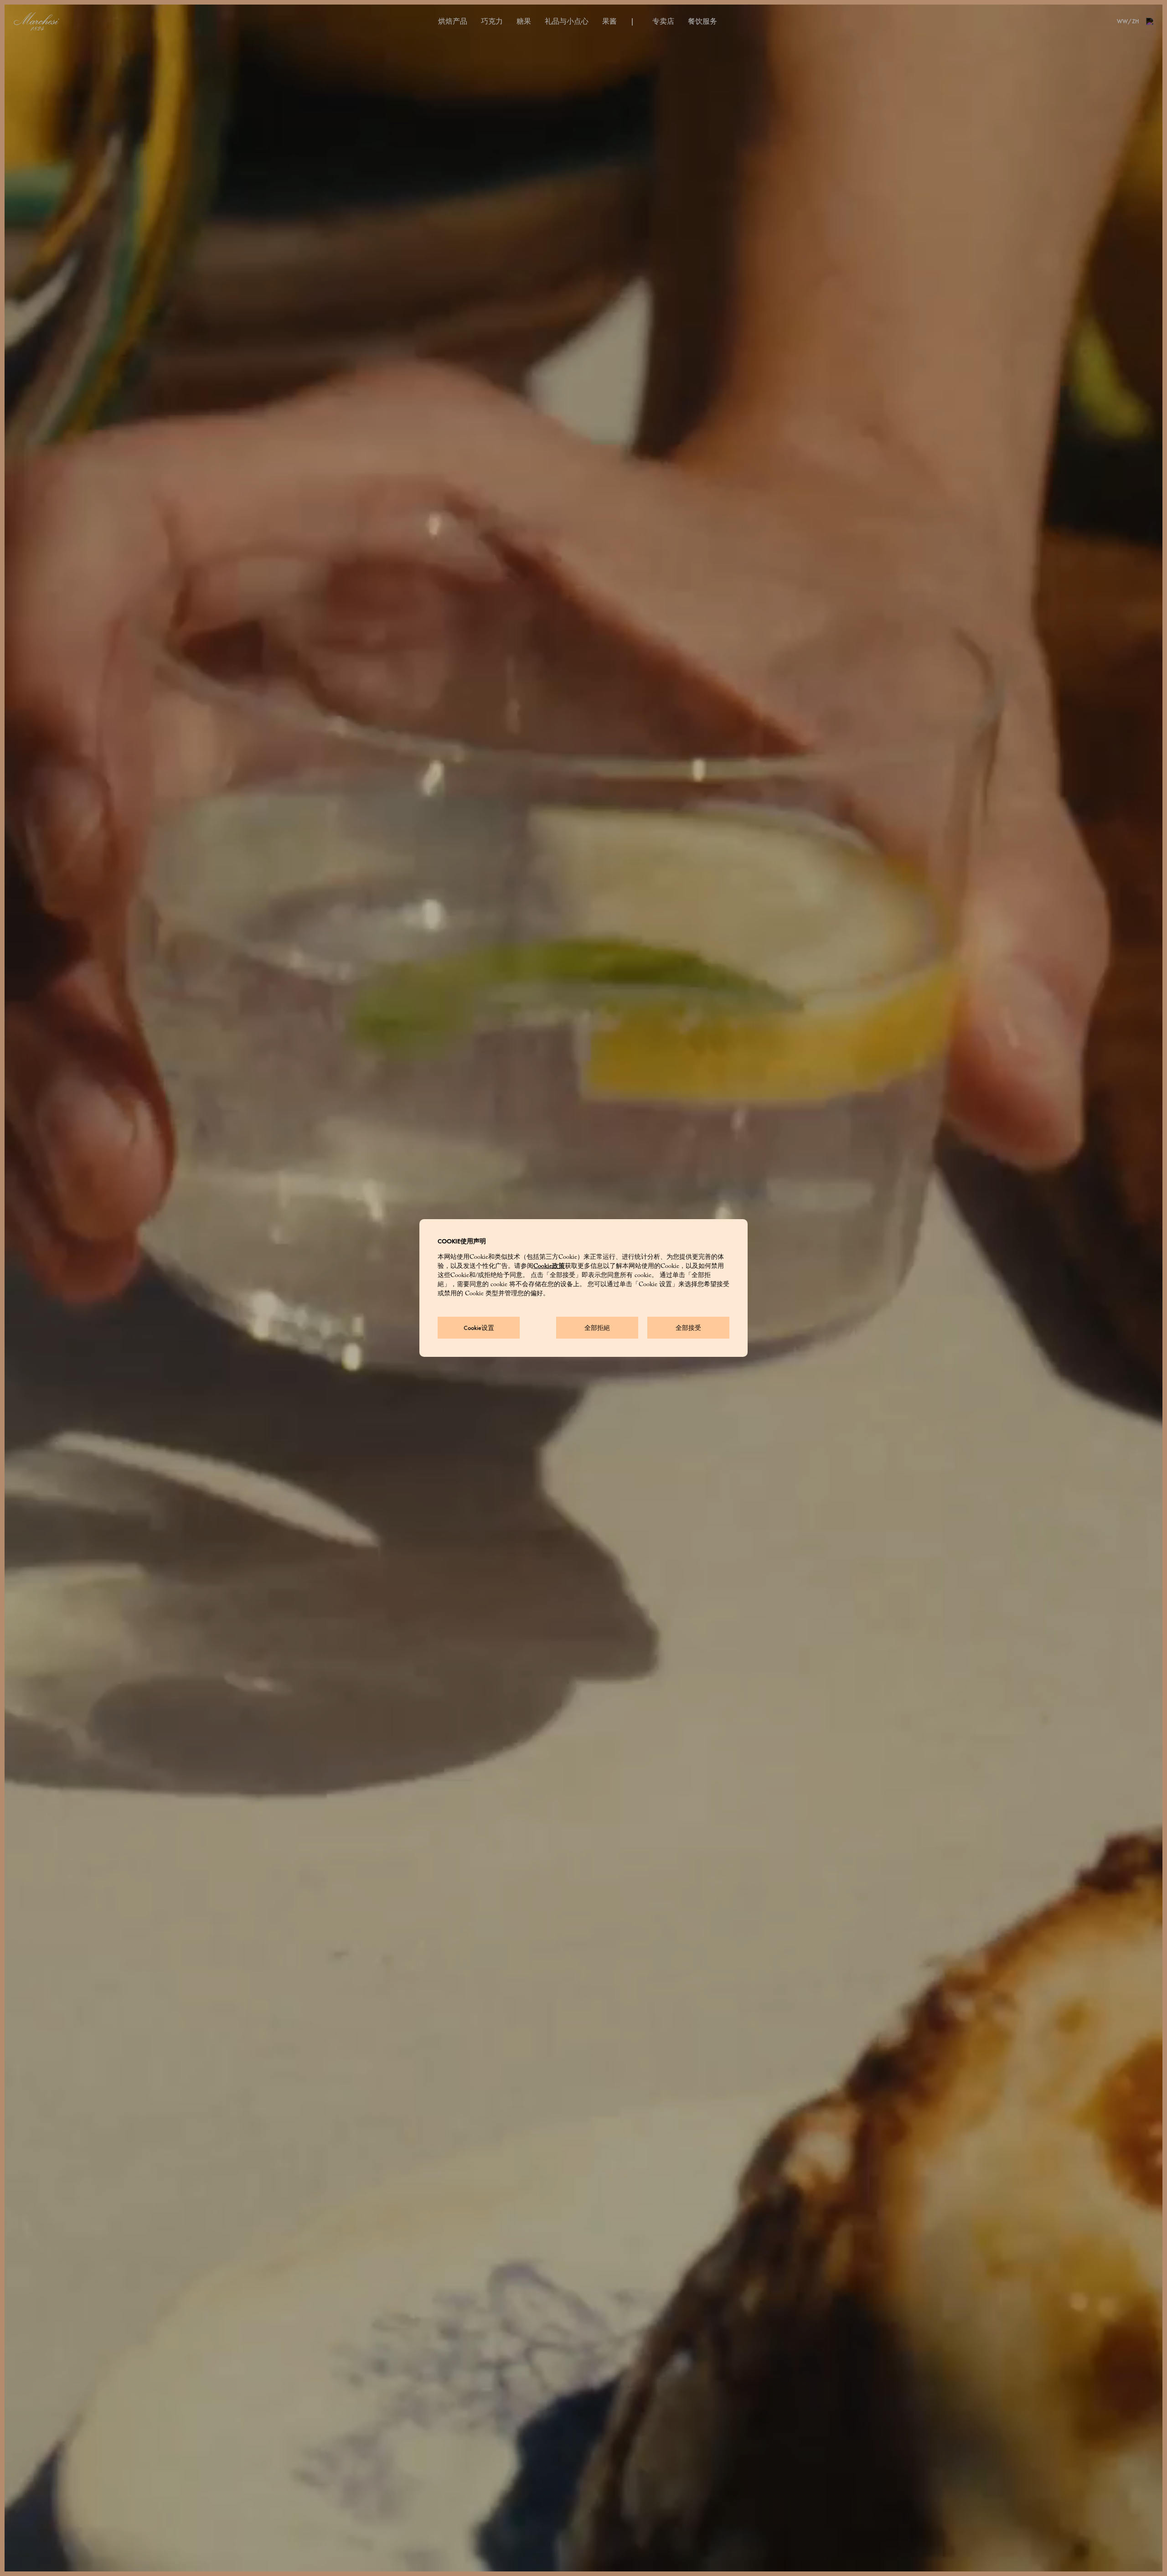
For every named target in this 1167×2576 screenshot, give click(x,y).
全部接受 (688, 1328)
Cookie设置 (479, 1328)
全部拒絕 (597, 1328)
